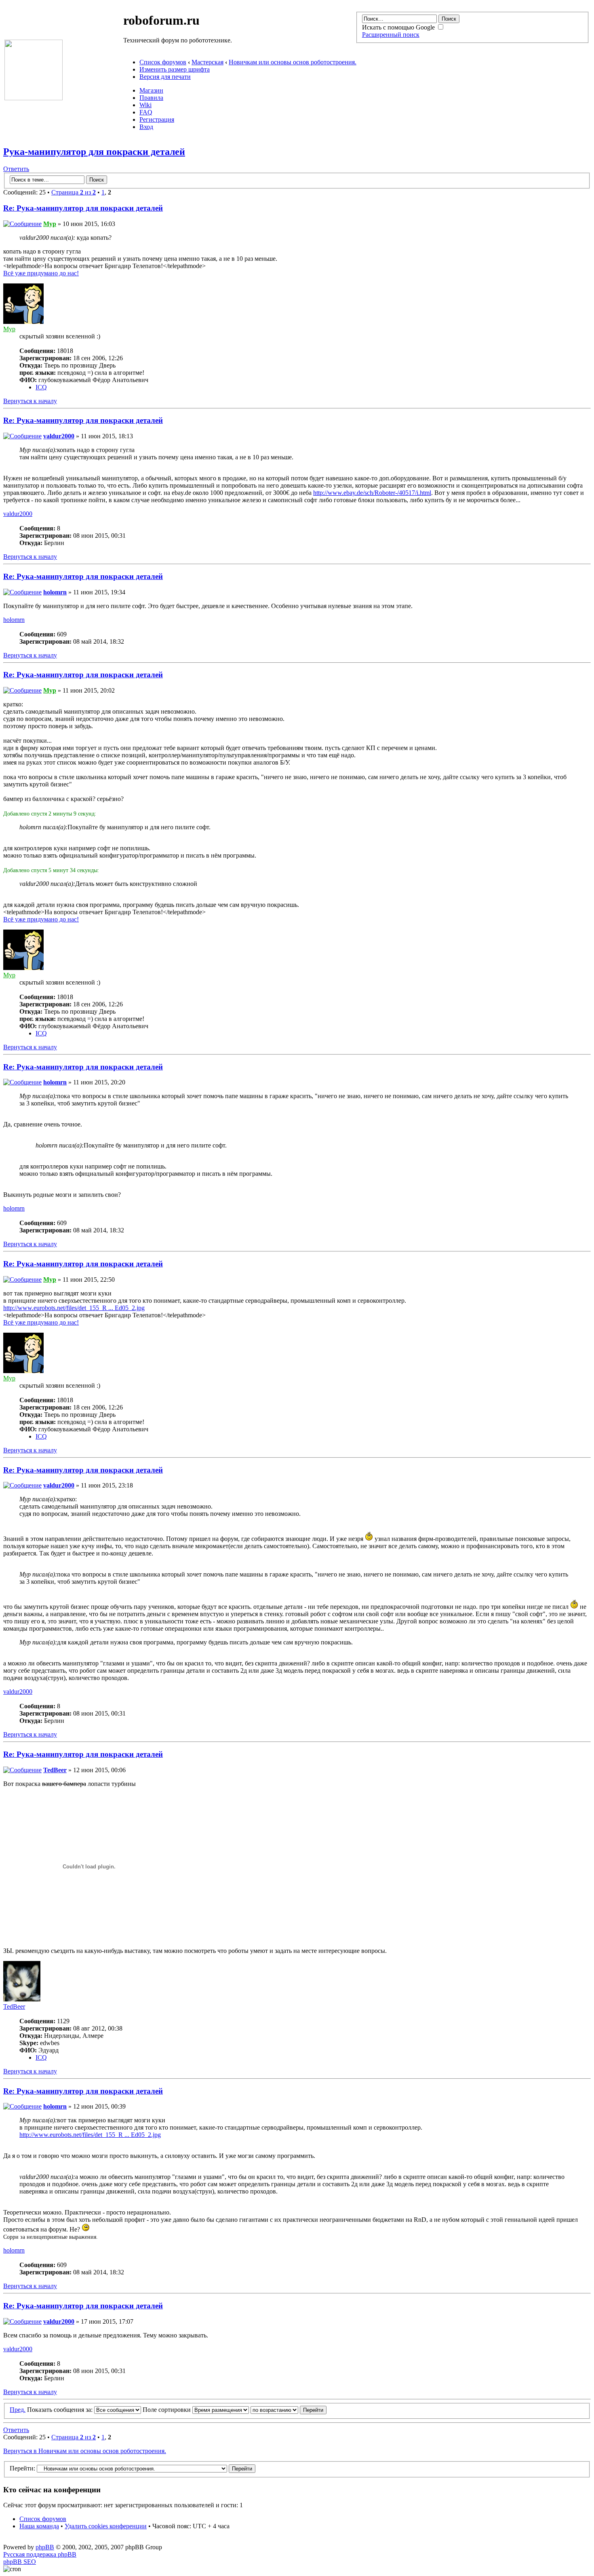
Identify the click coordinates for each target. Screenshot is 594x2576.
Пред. (18, 2410)
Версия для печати (165, 77)
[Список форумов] (34, 98)
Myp (50, 224)
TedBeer (55, 1770)
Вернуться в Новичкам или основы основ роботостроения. (85, 2451)
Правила (151, 98)
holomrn (55, 592)
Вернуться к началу (30, 401)
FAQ (146, 112)
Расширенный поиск (391, 35)
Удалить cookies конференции (106, 2526)
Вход (146, 127)
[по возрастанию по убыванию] (289, 2410)
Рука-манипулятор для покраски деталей (94, 152)
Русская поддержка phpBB (40, 2554)
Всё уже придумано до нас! (41, 273)
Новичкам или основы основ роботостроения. (293, 62)
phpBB (45, 2547)
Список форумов (163, 62)
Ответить (16, 169)
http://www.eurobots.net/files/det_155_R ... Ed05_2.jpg (74, 1308)
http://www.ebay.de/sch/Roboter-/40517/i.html (372, 493)
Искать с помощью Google (399, 27)
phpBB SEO (20, 2562)
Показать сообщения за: (61, 2410)
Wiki (145, 105)
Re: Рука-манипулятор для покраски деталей (83, 208)
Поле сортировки (167, 2410)
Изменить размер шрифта (175, 69)
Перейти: (22, 2468)
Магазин (151, 90)
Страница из (74, 192)
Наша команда (39, 2526)
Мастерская (207, 62)
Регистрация (157, 119)
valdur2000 (59, 436)
